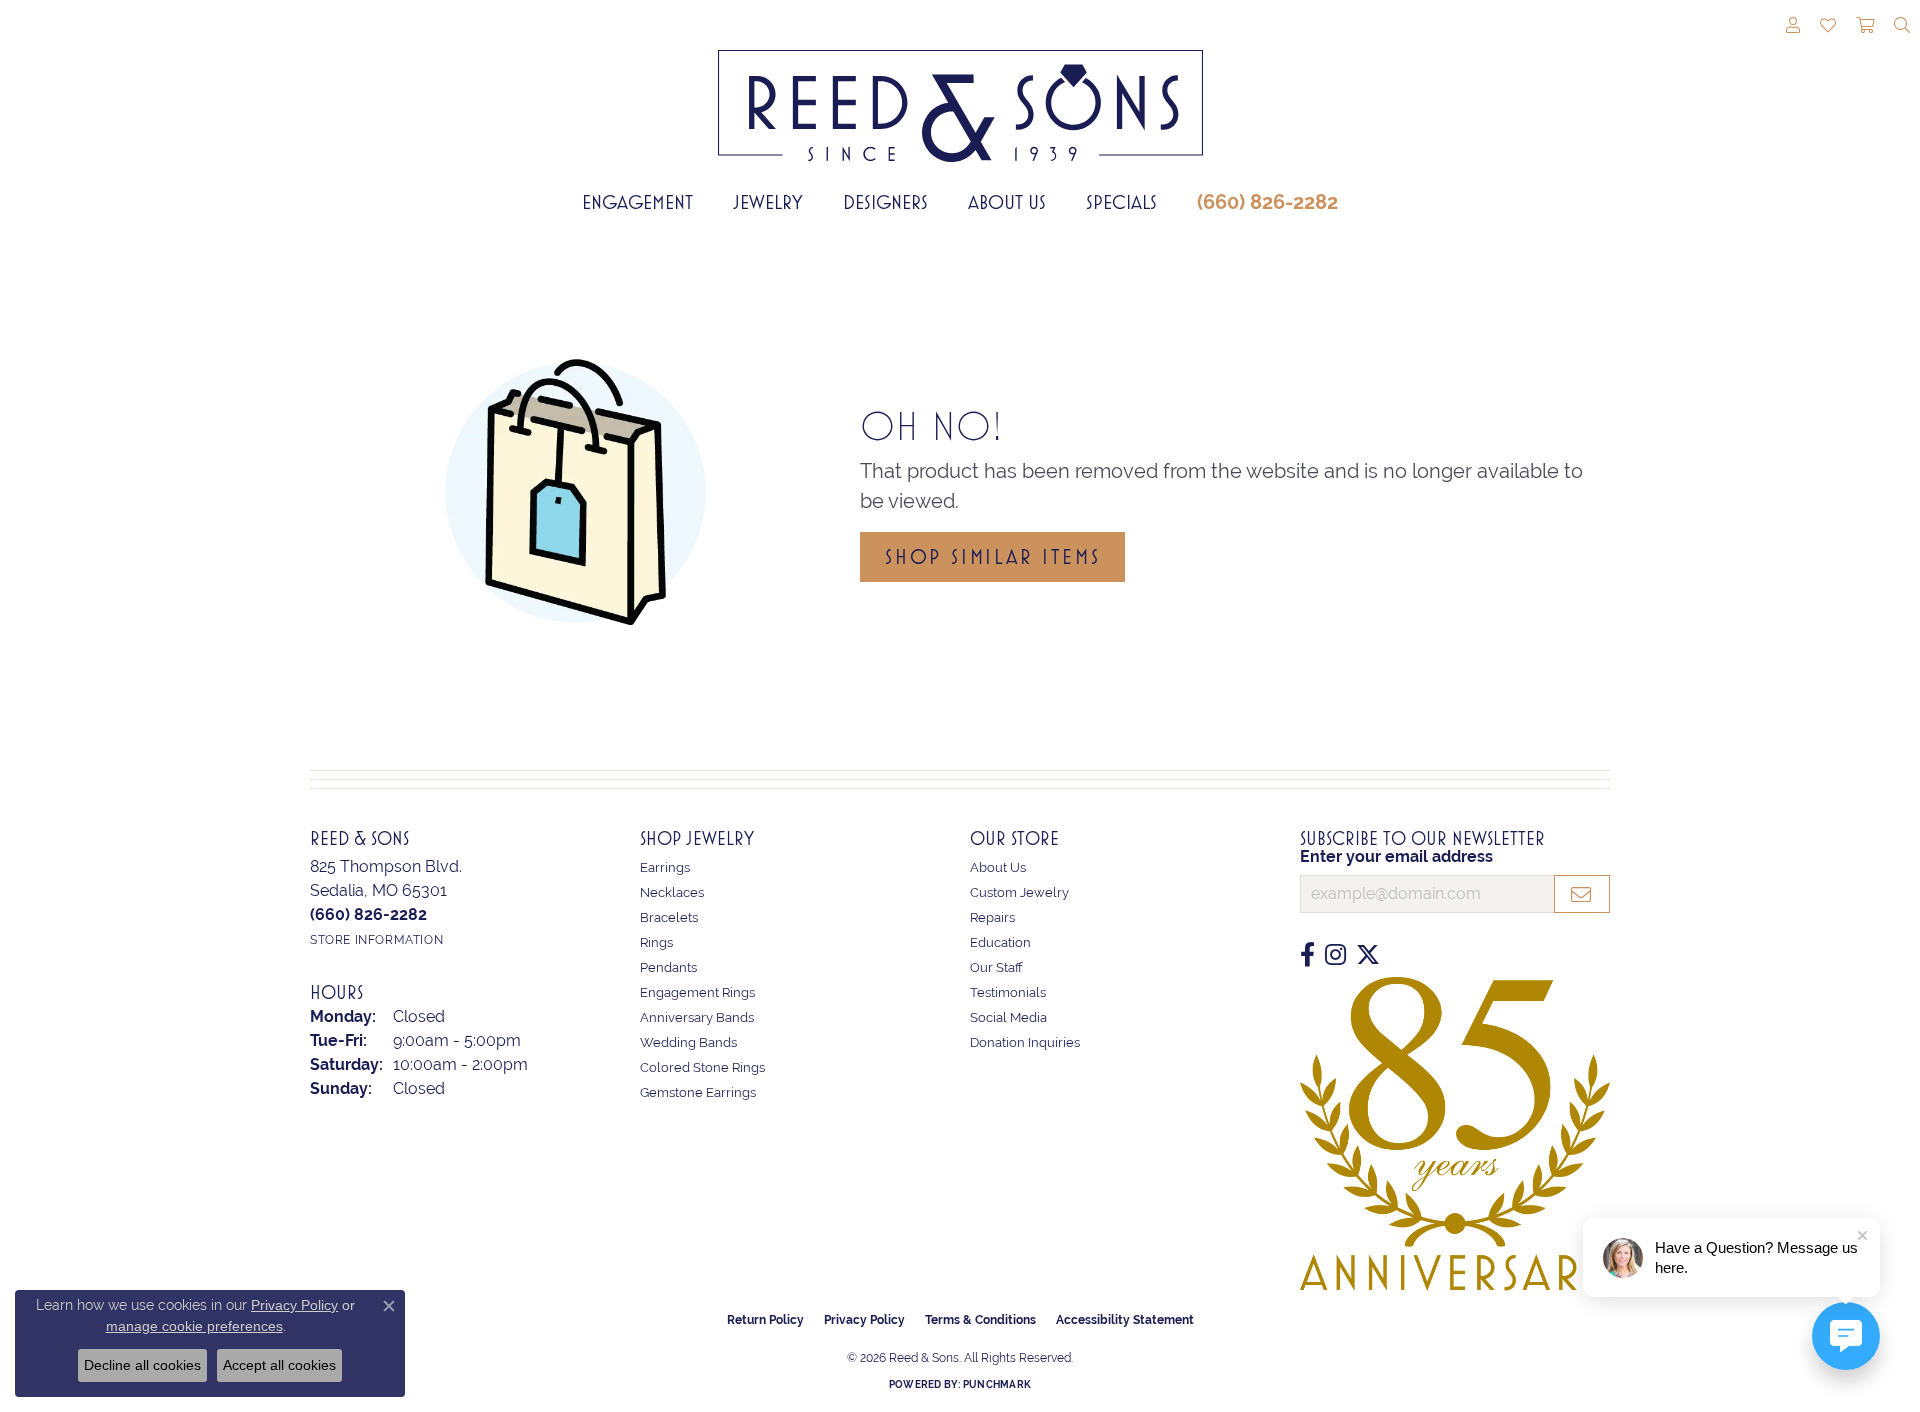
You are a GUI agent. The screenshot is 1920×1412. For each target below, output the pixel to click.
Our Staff (996, 967)
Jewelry (768, 202)
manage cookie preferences (194, 1326)
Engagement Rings (697, 992)
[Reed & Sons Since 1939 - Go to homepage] (960, 91)
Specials (1121, 202)
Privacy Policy (864, 1320)
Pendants (668, 967)
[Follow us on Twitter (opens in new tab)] (1368, 955)
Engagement (637, 202)
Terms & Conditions (980, 1320)
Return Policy (765, 1320)
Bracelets (669, 917)
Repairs (992, 917)
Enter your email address (1396, 856)
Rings (656, 942)
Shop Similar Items (992, 557)
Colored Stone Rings (702, 1067)
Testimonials (1008, 992)
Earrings (665, 867)
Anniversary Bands (697, 1017)
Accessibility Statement (1125, 1320)
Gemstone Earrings (698, 1092)
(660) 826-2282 (1267, 202)
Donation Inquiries (1025, 1042)
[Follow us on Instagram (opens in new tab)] (1335, 955)
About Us (1007, 202)
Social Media (1008, 1017)
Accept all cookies (279, 1365)
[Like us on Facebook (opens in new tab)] (1307, 955)
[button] (1793, 27)
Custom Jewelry (1019, 892)
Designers (885, 202)
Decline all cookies (142, 1365)
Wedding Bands (688, 1042)
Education (1000, 942)
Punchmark (997, 1384)
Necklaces (672, 892)
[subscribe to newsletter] (1582, 894)
